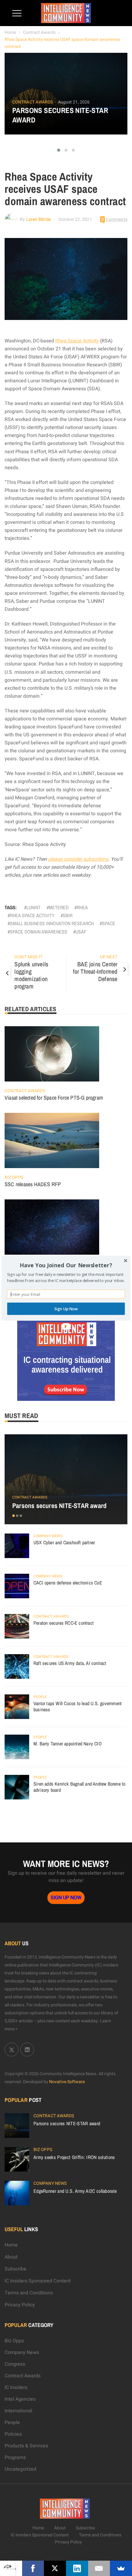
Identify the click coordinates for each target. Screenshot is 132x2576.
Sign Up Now (66, 1309)
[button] (66, 1265)
